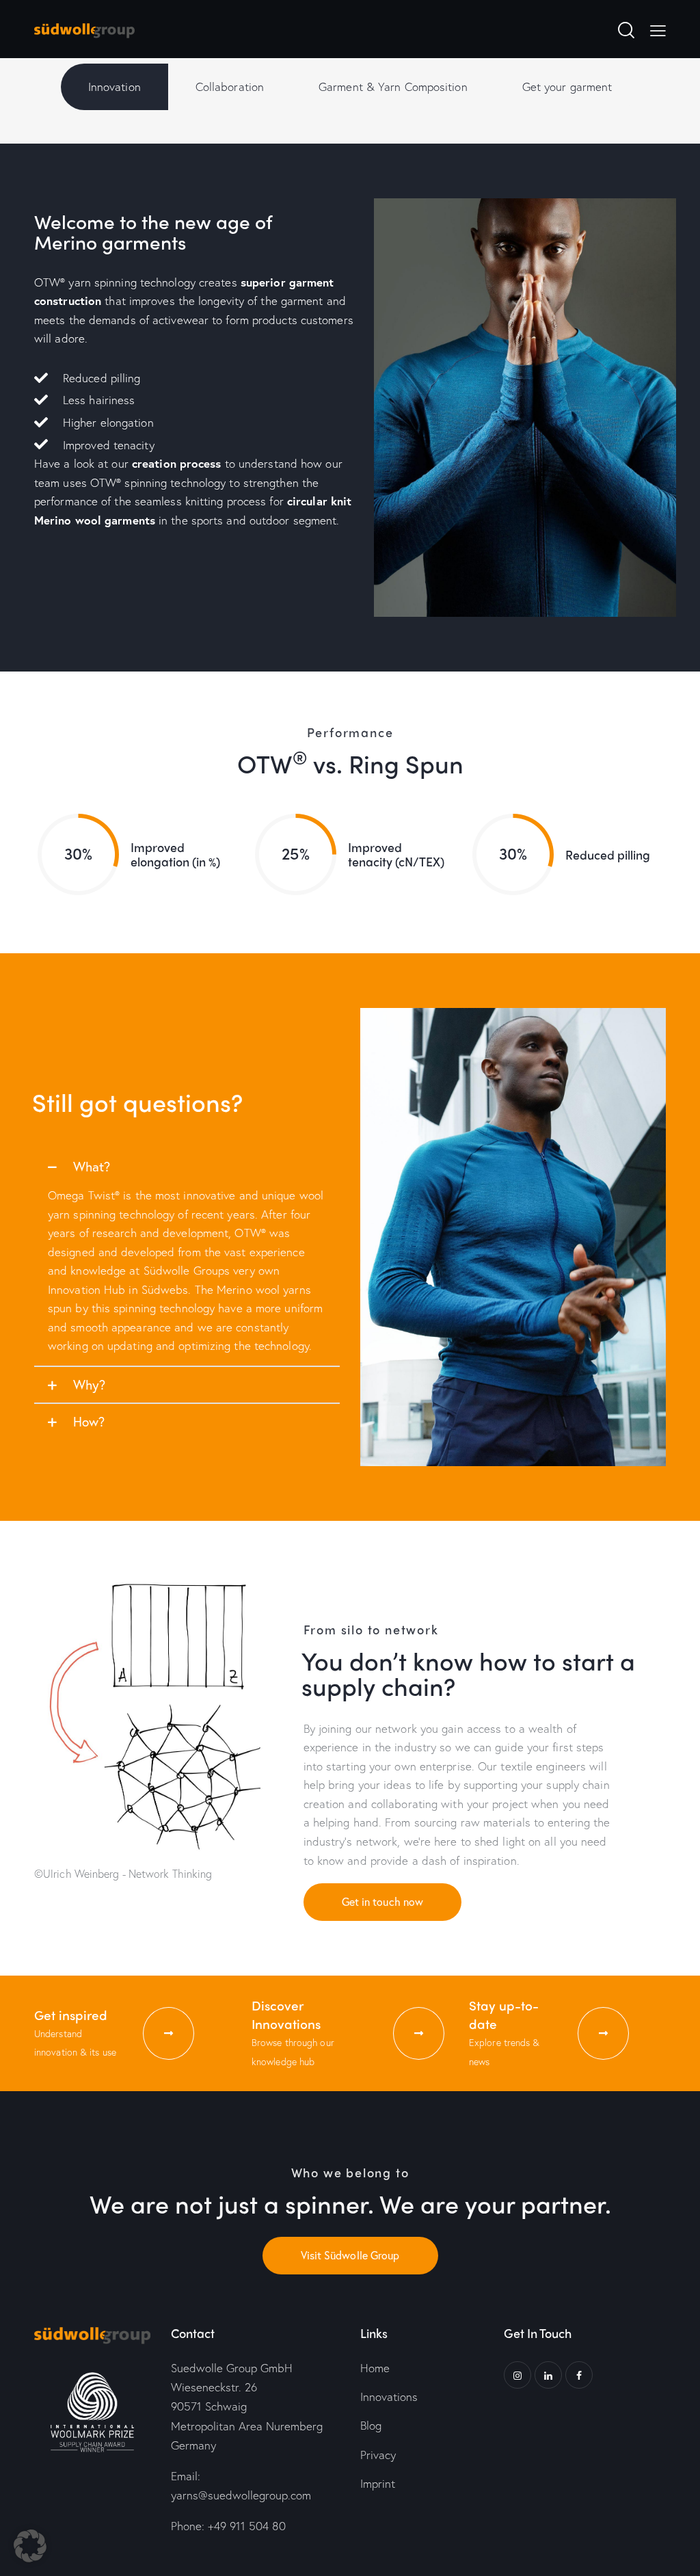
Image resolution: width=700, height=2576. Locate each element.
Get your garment (567, 87)
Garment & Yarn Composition (393, 87)
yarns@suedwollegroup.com (241, 2495)
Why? (89, 1384)
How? (89, 1421)
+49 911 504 (247, 2526)
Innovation (115, 87)
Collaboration (230, 87)
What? (92, 1166)
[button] (187, 1167)
